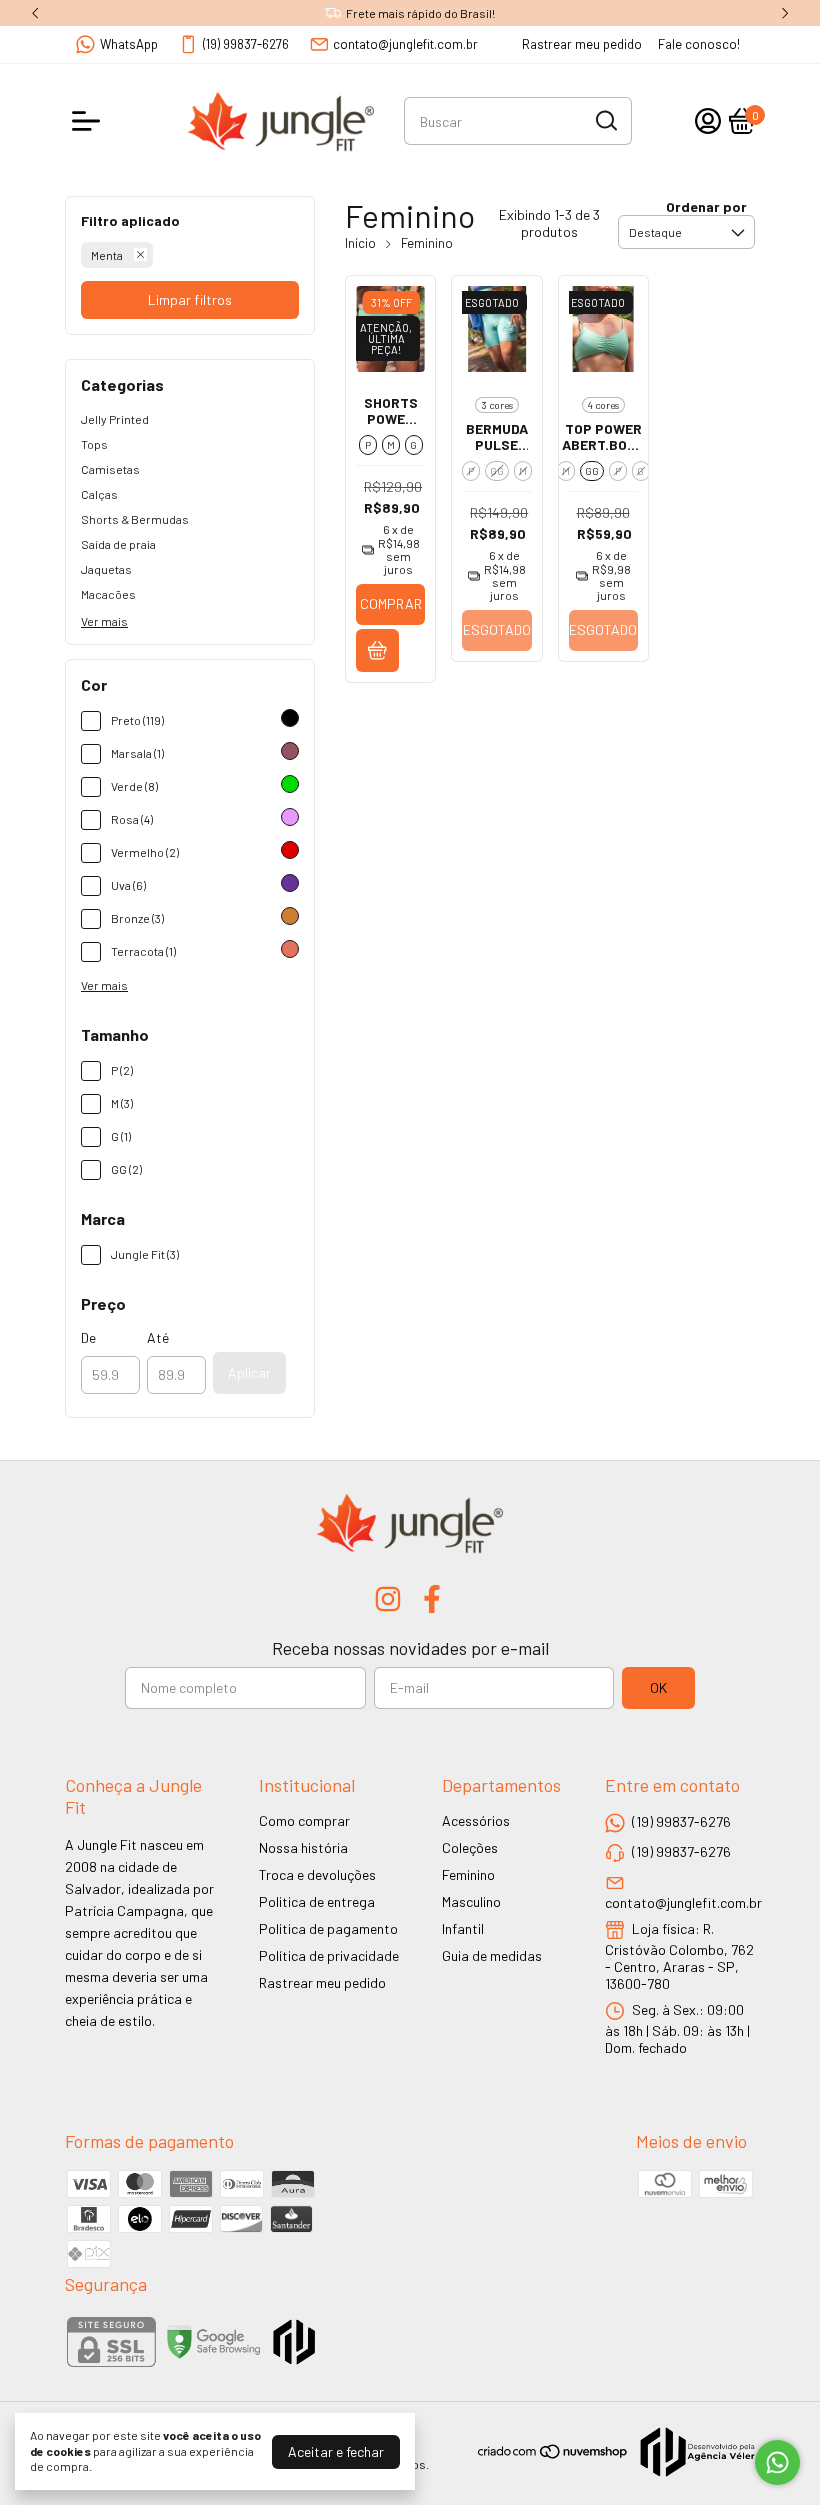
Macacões (108, 594)
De (88, 1337)
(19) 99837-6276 (246, 44)
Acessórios (476, 1820)
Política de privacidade (329, 1955)
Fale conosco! (699, 44)
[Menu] (90, 121)
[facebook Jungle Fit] (432, 1599)
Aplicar (249, 1372)
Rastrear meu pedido (582, 44)
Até (158, 1337)
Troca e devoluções (317, 1874)
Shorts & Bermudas (135, 519)
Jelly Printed (115, 419)
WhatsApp (129, 44)
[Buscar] (605, 120)
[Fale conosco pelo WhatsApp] (777, 2462)
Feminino (468, 1874)
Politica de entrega (317, 1901)
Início (360, 243)
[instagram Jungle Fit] (388, 1599)
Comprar (391, 603)
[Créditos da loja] (692, 2452)
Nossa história (303, 1847)
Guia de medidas (492, 1955)
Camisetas (110, 469)
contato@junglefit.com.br (405, 44)
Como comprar (304, 1820)
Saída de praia (118, 544)
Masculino (471, 1901)
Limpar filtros (190, 299)
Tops (94, 444)
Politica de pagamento (328, 1928)
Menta (107, 255)
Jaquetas (106, 569)
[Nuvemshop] (553, 2454)
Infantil (463, 1928)
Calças (99, 494)
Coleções (470, 1847)
